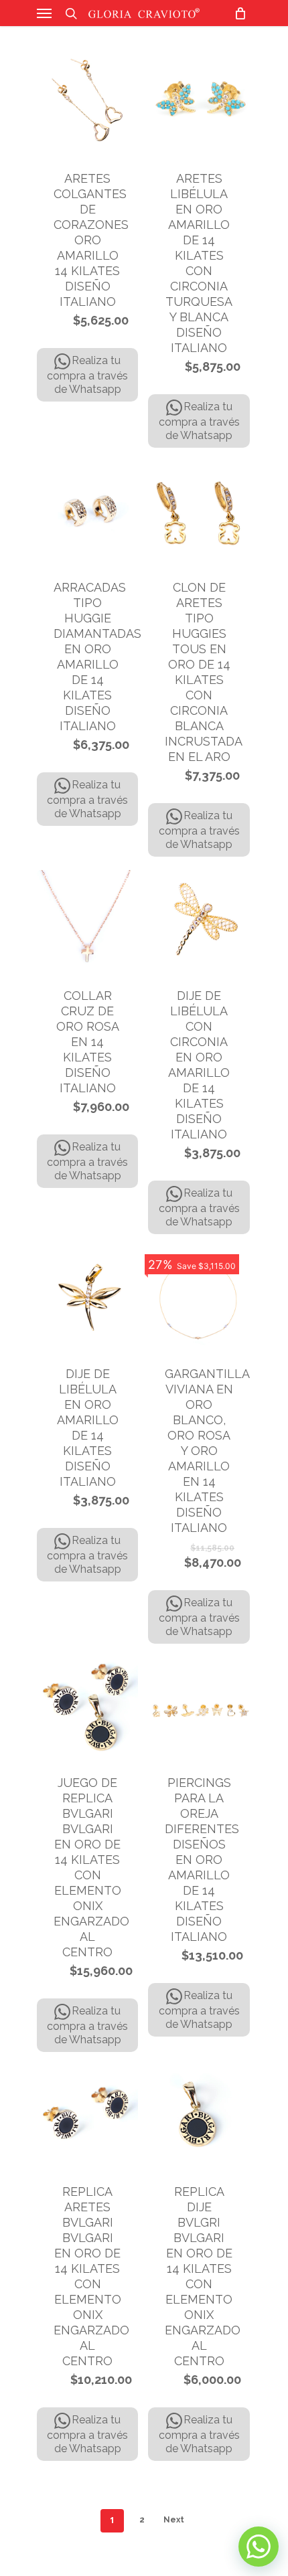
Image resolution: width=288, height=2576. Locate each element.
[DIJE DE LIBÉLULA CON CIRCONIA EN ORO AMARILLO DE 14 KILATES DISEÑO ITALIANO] (199, 921)
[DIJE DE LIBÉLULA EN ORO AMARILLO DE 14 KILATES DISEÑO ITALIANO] (87, 1298)
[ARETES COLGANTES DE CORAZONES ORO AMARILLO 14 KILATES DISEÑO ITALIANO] (87, 103)
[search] (71, 13)
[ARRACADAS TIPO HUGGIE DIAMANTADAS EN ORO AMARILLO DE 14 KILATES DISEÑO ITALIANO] (87, 512)
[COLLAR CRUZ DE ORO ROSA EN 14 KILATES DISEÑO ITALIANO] (87, 921)
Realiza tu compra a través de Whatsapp (87, 375)
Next (174, 2520)
